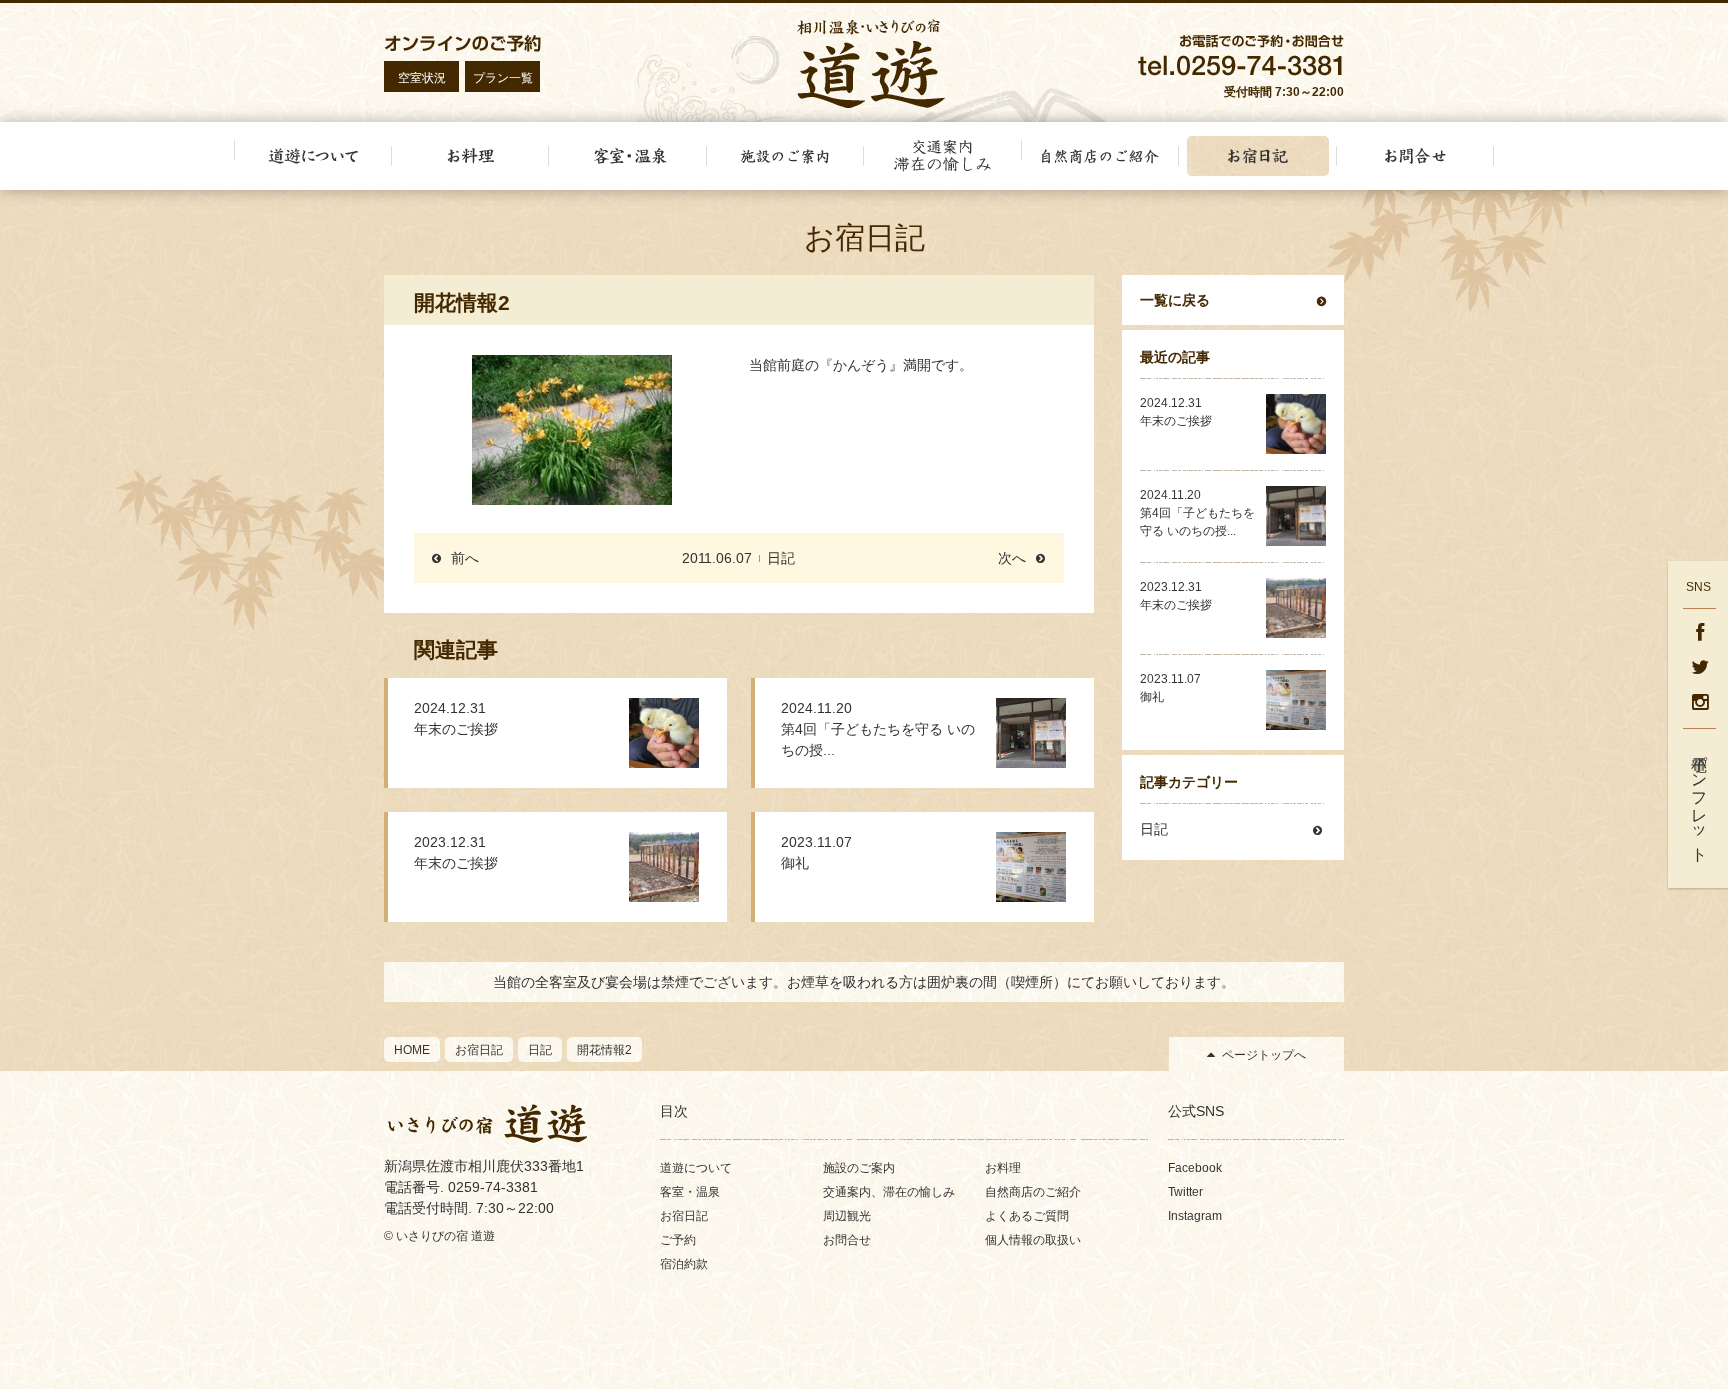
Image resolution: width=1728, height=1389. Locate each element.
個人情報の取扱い (1033, 1240)
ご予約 (678, 1240)
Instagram (1195, 1216)
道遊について (696, 1168)
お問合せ (847, 1240)
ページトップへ (1264, 1055)
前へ (465, 558)
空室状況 (422, 78)
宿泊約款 (684, 1264)
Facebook (1195, 1168)
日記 (781, 558)
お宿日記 (684, 1216)
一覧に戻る (1175, 300)
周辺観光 (847, 1216)
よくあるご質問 (1027, 1216)
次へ (1012, 558)
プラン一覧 (503, 78)
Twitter (1185, 1192)
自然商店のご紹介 (1033, 1192)
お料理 (1003, 1168)
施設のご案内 (859, 1168)
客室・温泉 (690, 1192)
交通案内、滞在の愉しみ (889, 1192)
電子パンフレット (1699, 799)
